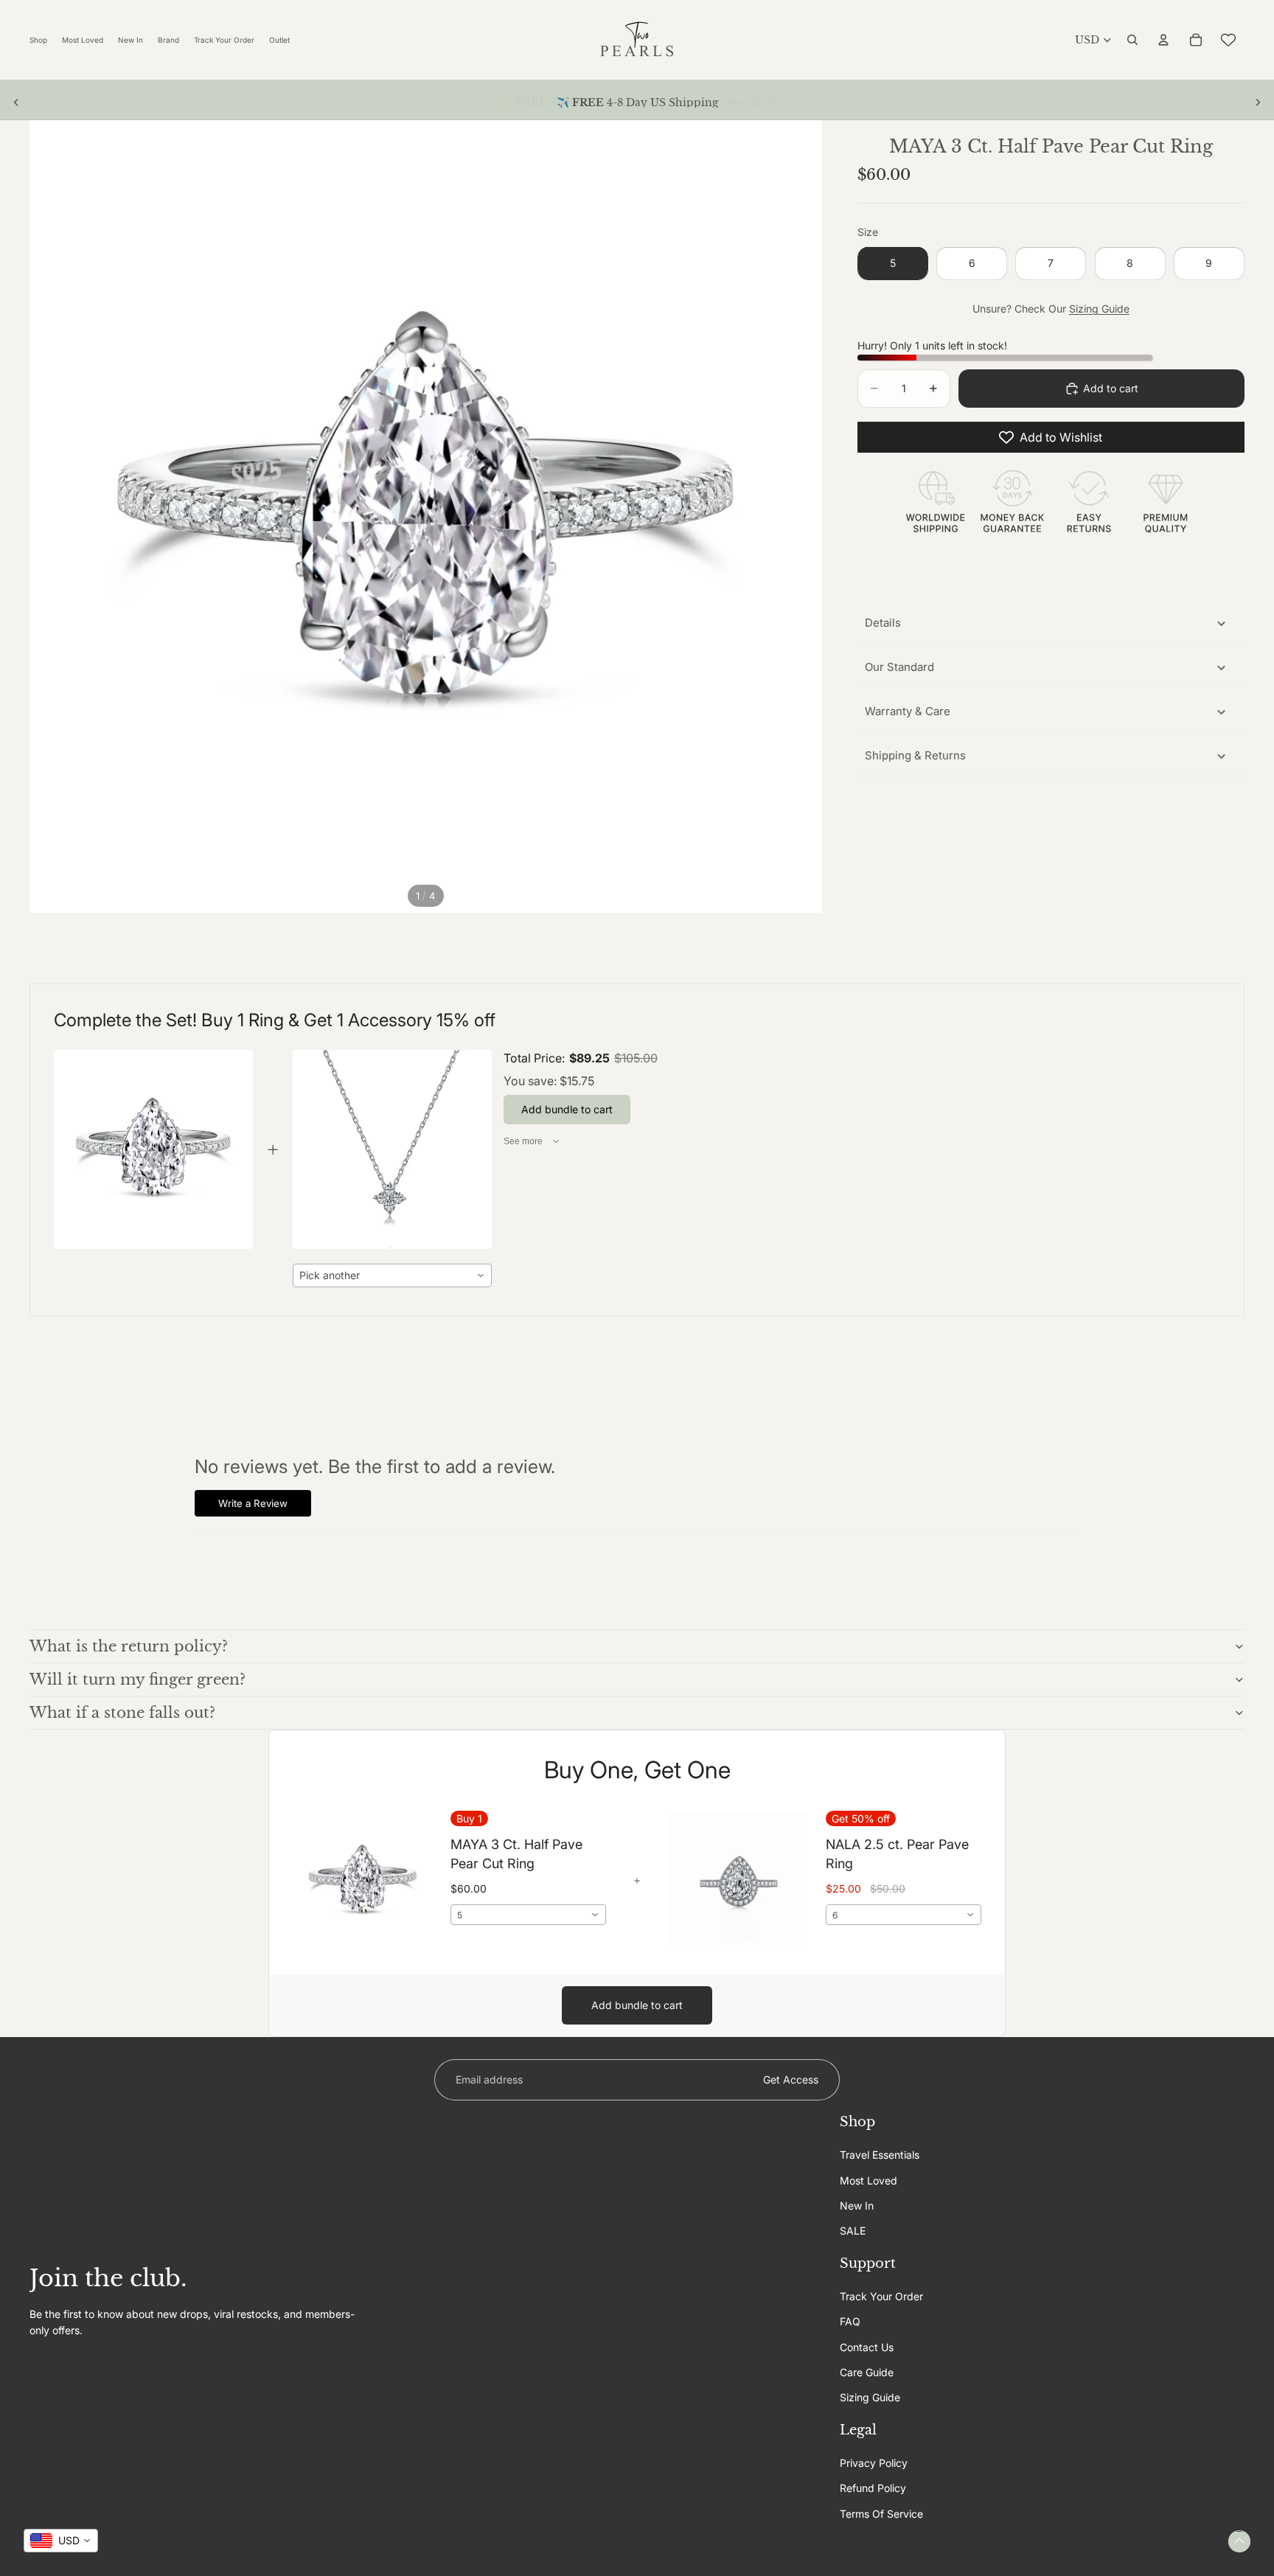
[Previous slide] (16, 102)
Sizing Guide (1099, 309)
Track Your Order (881, 2296)
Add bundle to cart (637, 2005)
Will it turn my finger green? (138, 1679)
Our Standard (899, 667)
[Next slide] (1258, 102)
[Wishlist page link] (1228, 40)
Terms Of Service (881, 2514)
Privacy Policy (874, 2463)
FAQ (850, 2321)
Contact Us (867, 2346)
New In (857, 2206)
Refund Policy (873, 2488)
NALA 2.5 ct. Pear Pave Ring (897, 1853)
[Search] (1132, 40)
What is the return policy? (129, 1646)
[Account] (1163, 40)
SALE (853, 2231)
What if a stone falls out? (122, 1713)
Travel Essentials (880, 2155)
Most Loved (869, 2180)
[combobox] (392, 1275)
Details (883, 623)
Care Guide (867, 2372)
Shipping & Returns (915, 755)
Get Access (791, 2079)
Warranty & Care (908, 711)
